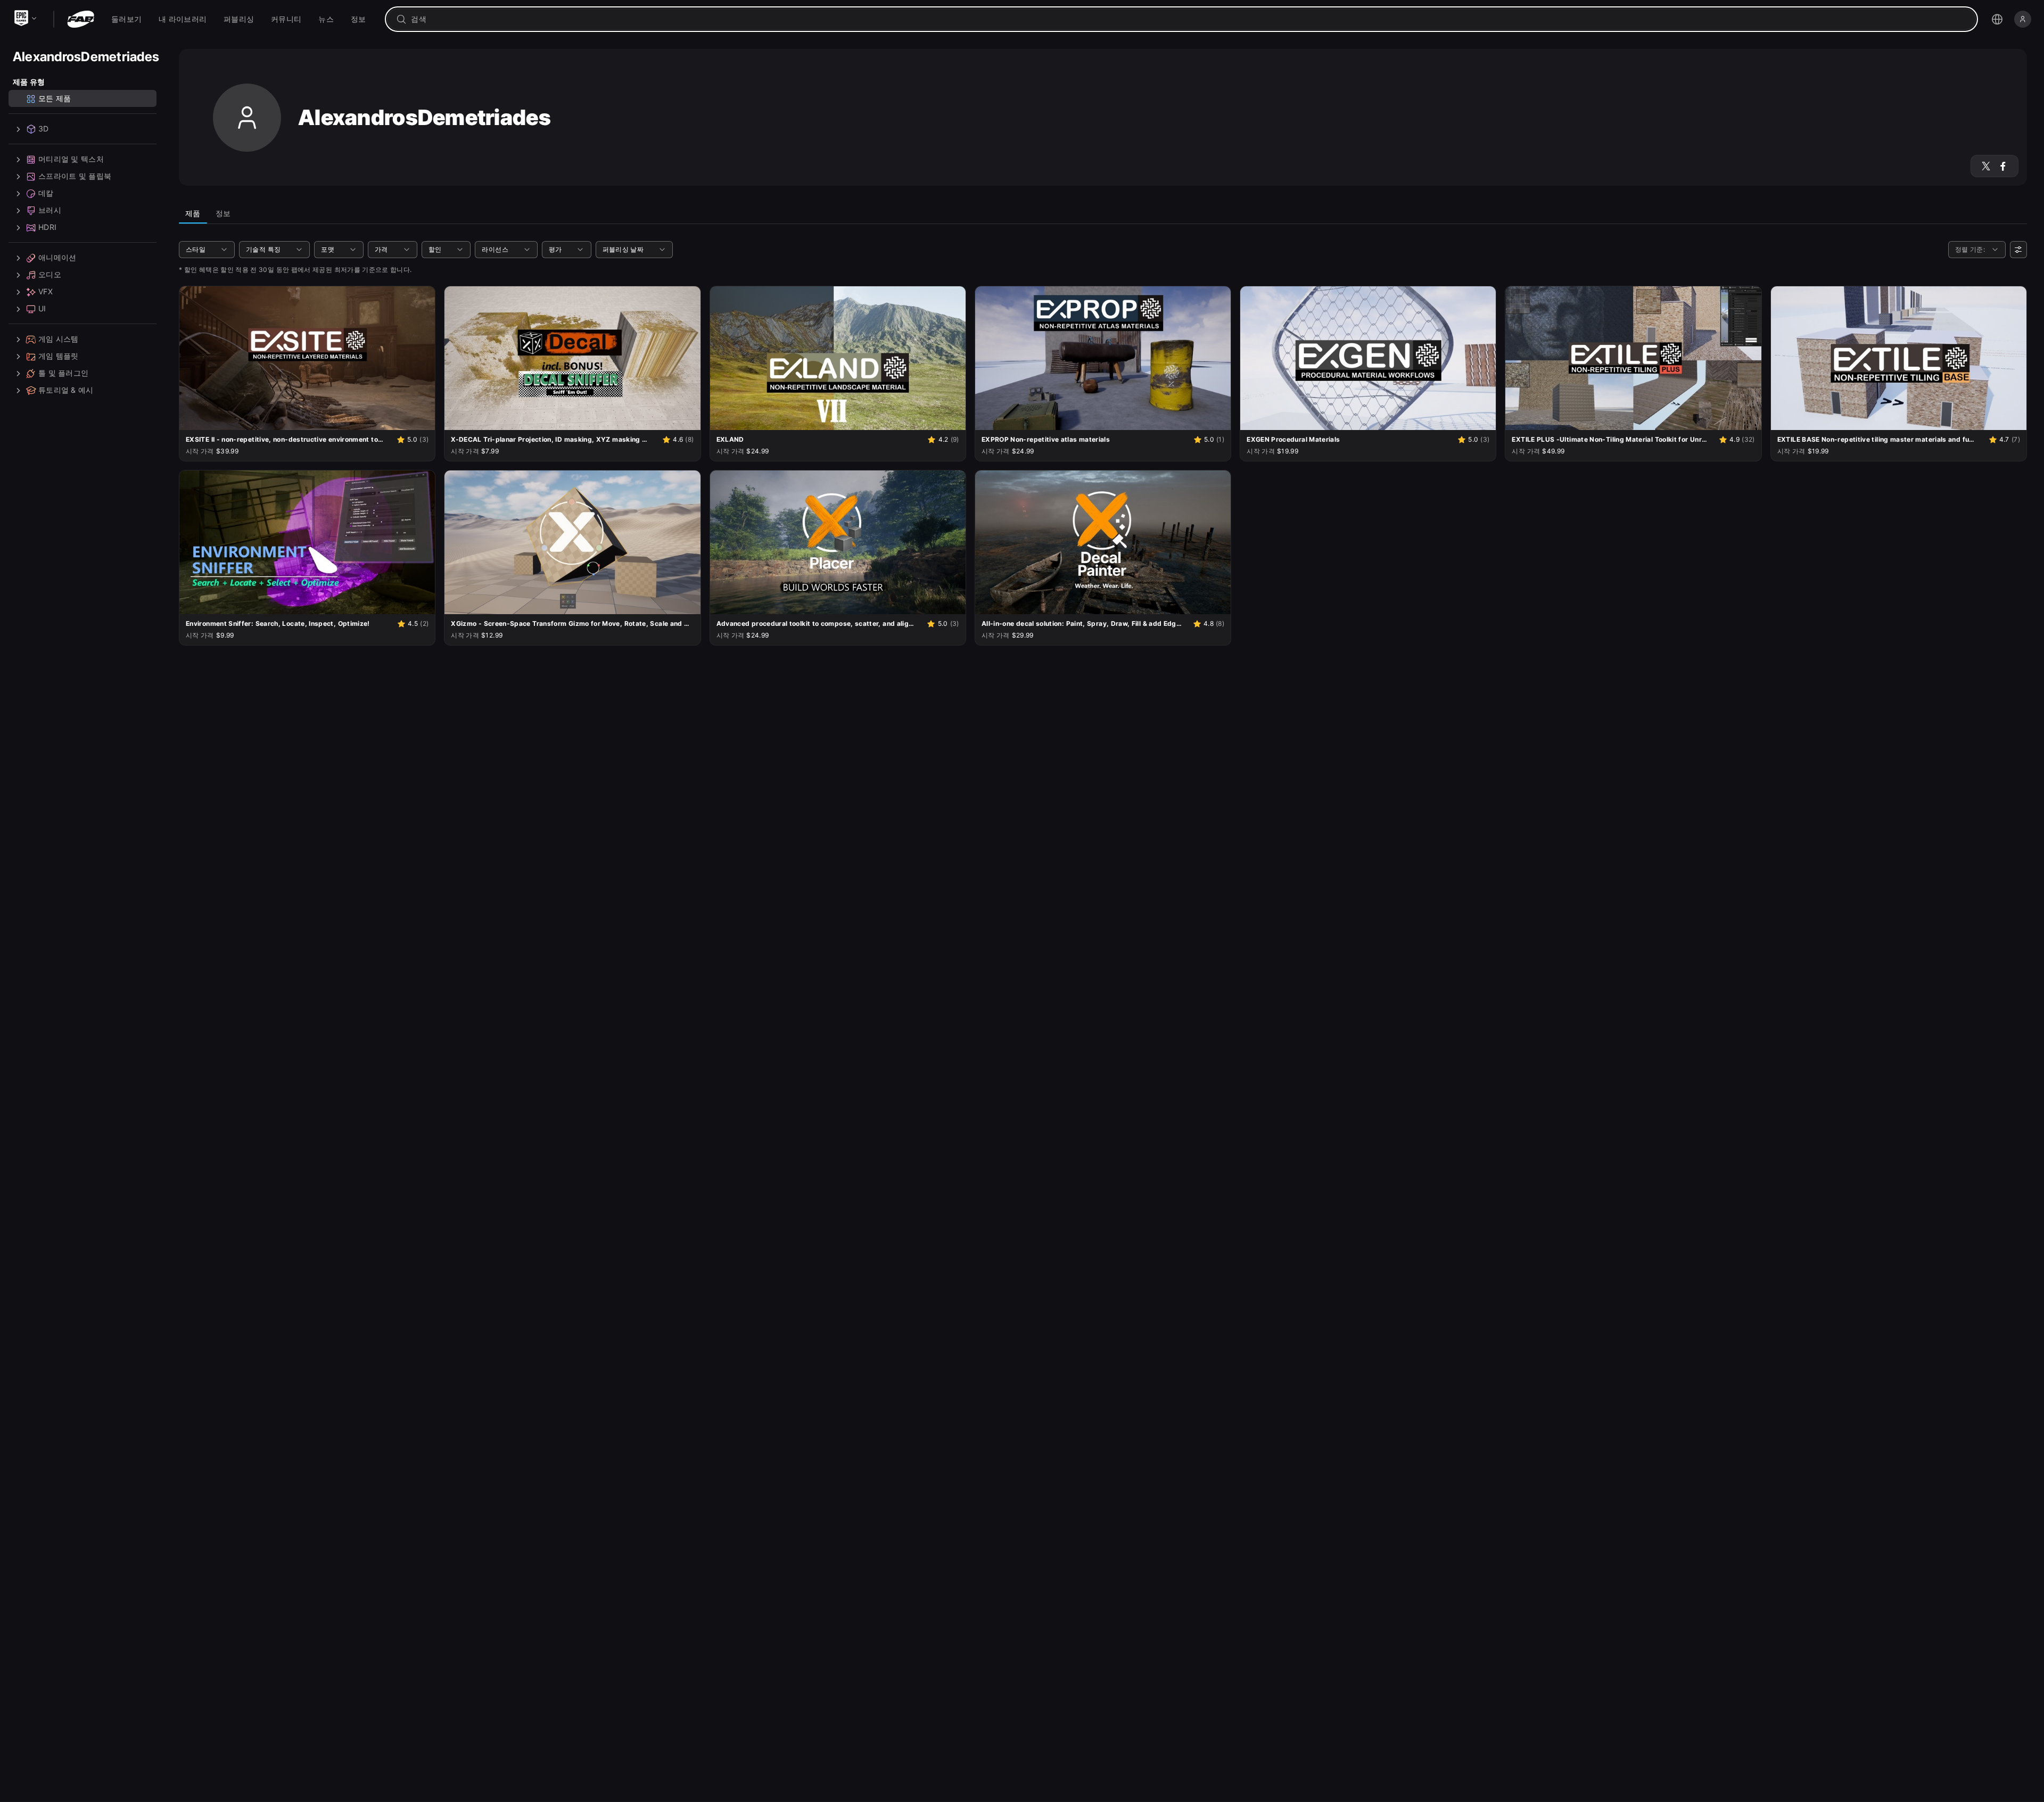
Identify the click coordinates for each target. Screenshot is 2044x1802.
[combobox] (1189, 19)
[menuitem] (126, 19)
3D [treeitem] (44, 129)
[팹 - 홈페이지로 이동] (81, 19)
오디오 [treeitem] (50, 275)
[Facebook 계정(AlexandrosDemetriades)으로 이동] (2003, 166)
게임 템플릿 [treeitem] (59, 356)
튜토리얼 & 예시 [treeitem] (66, 390)
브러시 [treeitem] (50, 210)
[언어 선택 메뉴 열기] (1997, 19)
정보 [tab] (223, 213)
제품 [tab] (193, 213)
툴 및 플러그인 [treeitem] (63, 373)
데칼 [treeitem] (46, 193)
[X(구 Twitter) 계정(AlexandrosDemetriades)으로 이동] (1986, 166)
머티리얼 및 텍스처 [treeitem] (71, 159)
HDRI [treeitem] (47, 228)
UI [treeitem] (42, 309)
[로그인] (2023, 19)
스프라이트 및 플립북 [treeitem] (75, 176)
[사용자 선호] (2018, 250)
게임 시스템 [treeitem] (59, 339)
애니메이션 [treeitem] (57, 258)
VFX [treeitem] (46, 292)
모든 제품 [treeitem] (55, 99)
